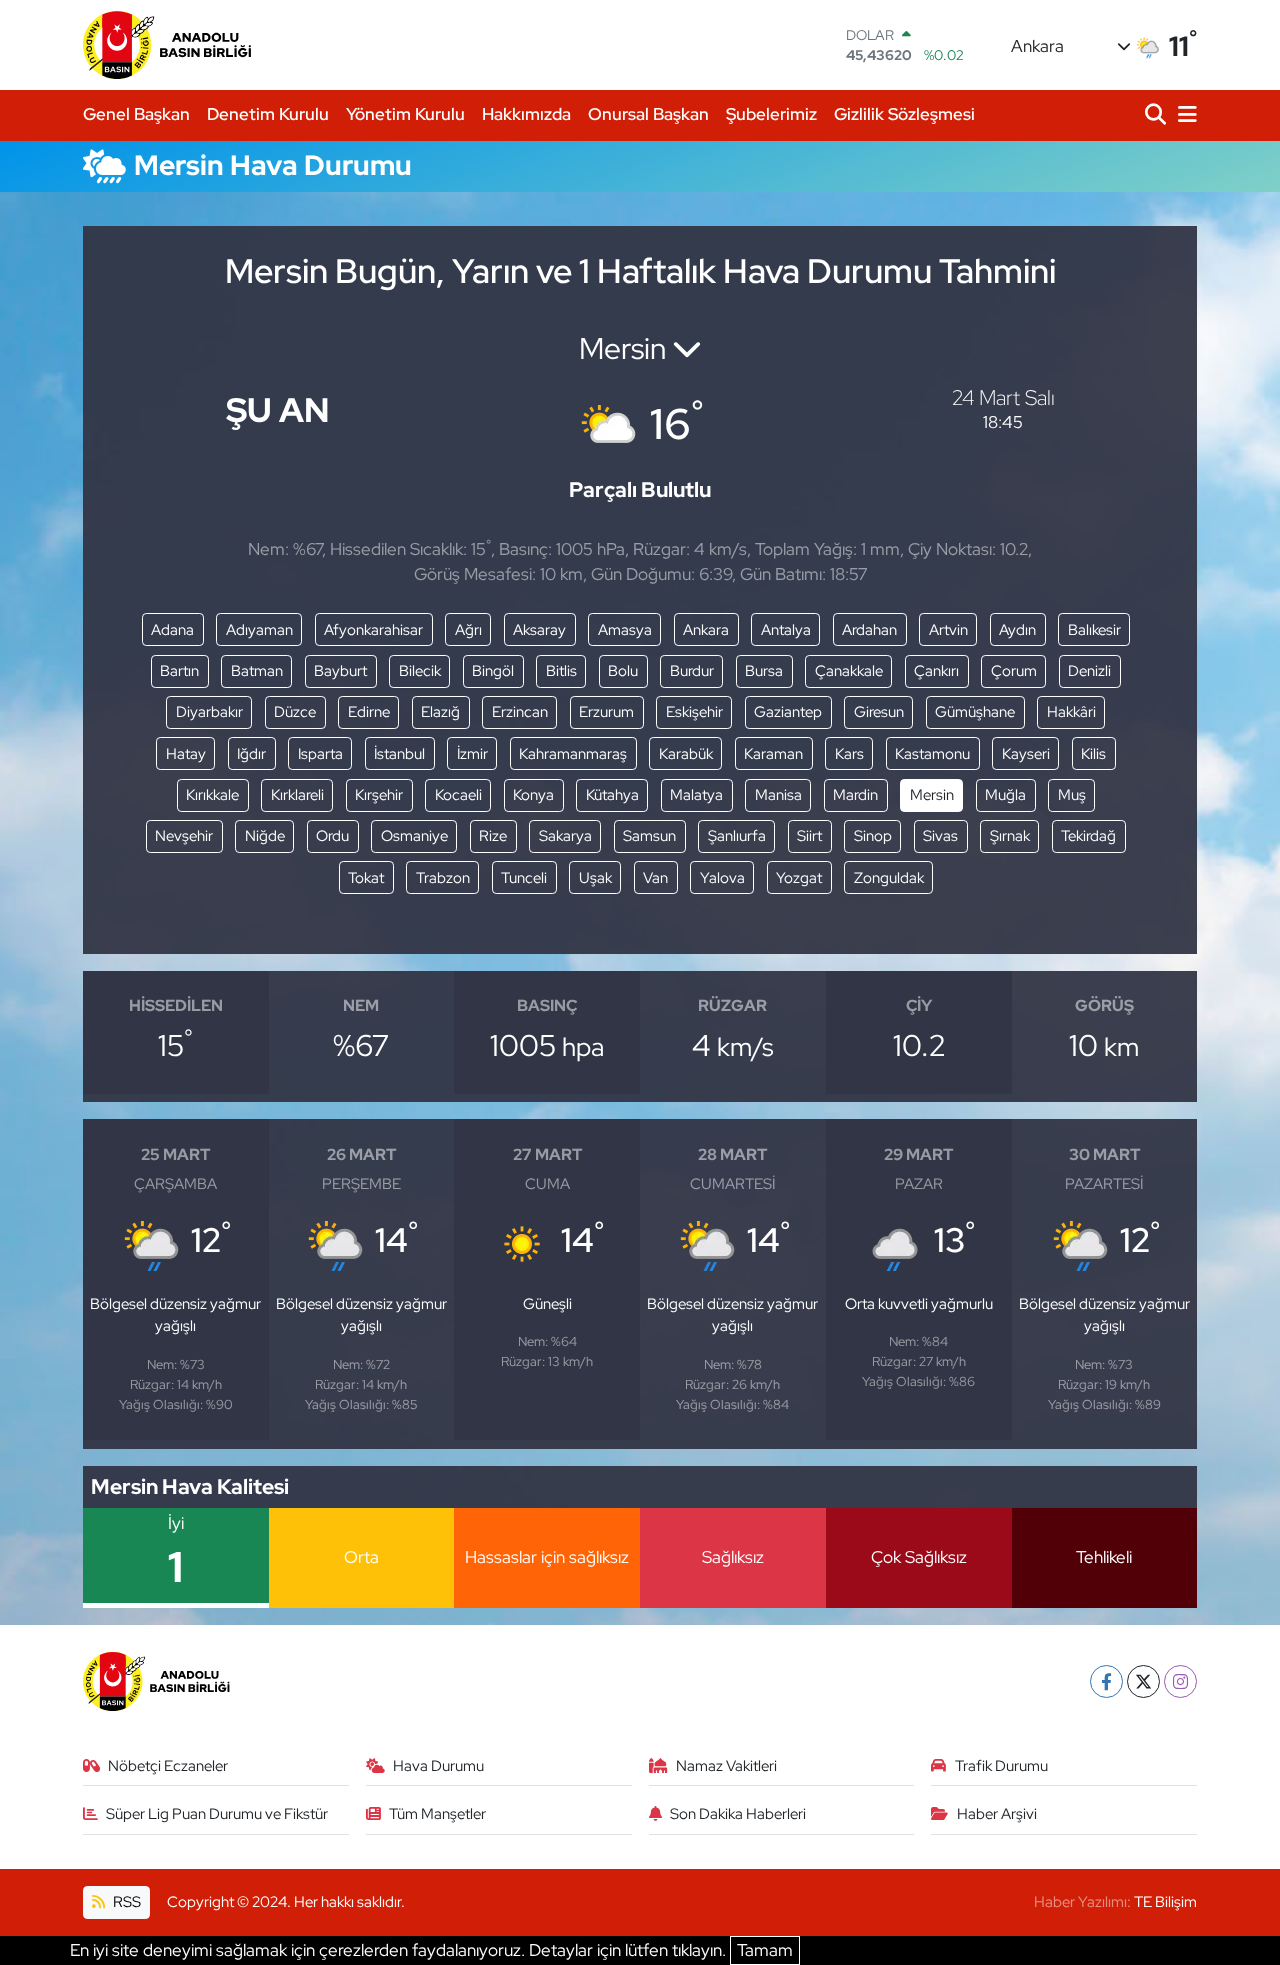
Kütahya (612, 795)
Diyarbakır (209, 712)
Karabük (686, 754)
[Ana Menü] (1184, 115)
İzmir (472, 754)
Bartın (179, 671)
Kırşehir (379, 795)
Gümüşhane (975, 712)
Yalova (722, 878)
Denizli (1089, 671)
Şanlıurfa (737, 836)
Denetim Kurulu (268, 114)
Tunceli (524, 878)
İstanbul (399, 754)
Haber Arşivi (997, 1814)
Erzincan (520, 712)
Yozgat (799, 878)
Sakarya (565, 836)
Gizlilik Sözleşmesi (904, 114)
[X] (1143, 1681)
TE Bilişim (1165, 1902)
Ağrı (468, 630)
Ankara (706, 630)
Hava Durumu (438, 1766)
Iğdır (251, 754)
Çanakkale (849, 671)
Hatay (186, 754)
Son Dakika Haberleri (738, 1814)
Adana (172, 630)
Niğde (265, 836)
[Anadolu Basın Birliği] (169, 44)
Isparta (320, 754)
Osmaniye (414, 836)
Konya (533, 795)
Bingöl (493, 671)
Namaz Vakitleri (726, 1766)
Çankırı (936, 671)
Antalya (786, 630)
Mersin (932, 795)
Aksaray (539, 630)
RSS (125, 1902)
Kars (849, 754)
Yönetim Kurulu (405, 114)
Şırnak (1010, 836)
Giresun (879, 712)
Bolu (623, 671)
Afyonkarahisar (373, 630)
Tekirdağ (1088, 836)
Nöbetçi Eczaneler (168, 1766)
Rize (493, 836)
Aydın (1017, 630)
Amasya (625, 630)
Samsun (649, 836)
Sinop (873, 836)
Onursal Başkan (648, 114)
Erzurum (606, 712)
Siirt (809, 836)
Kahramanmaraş (573, 754)
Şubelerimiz (771, 114)
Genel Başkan (136, 114)
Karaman (773, 754)
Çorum (1014, 671)
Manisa (778, 795)
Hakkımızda (526, 114)
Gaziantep (788, 712)
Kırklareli (297, 795)
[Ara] (1157, 115)
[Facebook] (1106, 1681)
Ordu (332, 836)
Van (655, 878)
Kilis (1093, 754)
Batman (257, 671)
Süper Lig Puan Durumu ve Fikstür (217, 1814)
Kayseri (1026, 754)
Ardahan (869, 630)
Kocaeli (458, 795)
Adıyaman (259, 630)
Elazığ (440, 712)
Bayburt (340, 671)
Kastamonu (932, 754)
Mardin (855, 795)
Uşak (595, 878)
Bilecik (420, 671)
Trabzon (443, 878)
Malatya (696, 795)
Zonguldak (889, 878)
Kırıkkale (212, 795)
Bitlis (561, 671)
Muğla (1005, 795)
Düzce (295, 712)
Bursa (764, 671)
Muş (1072, 795)
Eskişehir (694, 712)
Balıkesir (1094, 630)
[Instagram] (1180, 1681)
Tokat (366, 878)
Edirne (369, 712)
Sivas (940, 836)
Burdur (692, 671)
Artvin (948, 630)
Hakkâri (1071, 712)
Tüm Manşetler (437, 1814)
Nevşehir (184, 836)
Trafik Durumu (1001, 1766)
